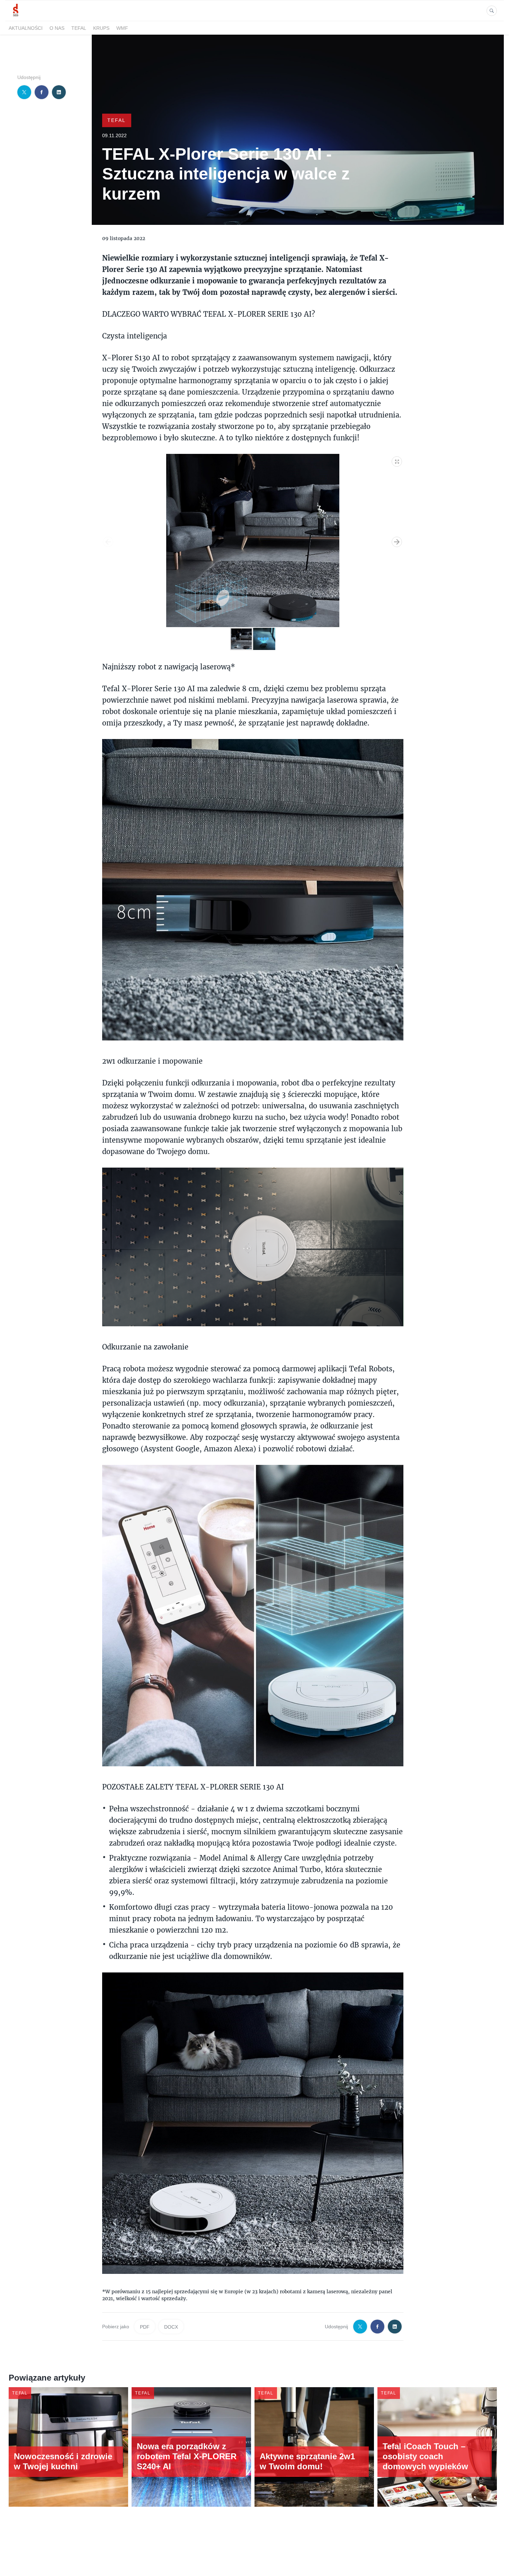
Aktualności (26, 28)
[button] (397, 460)
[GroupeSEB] (16, 17)
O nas (57, 28)
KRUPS (101, 28)
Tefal (79, 28)
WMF (122, 28)
